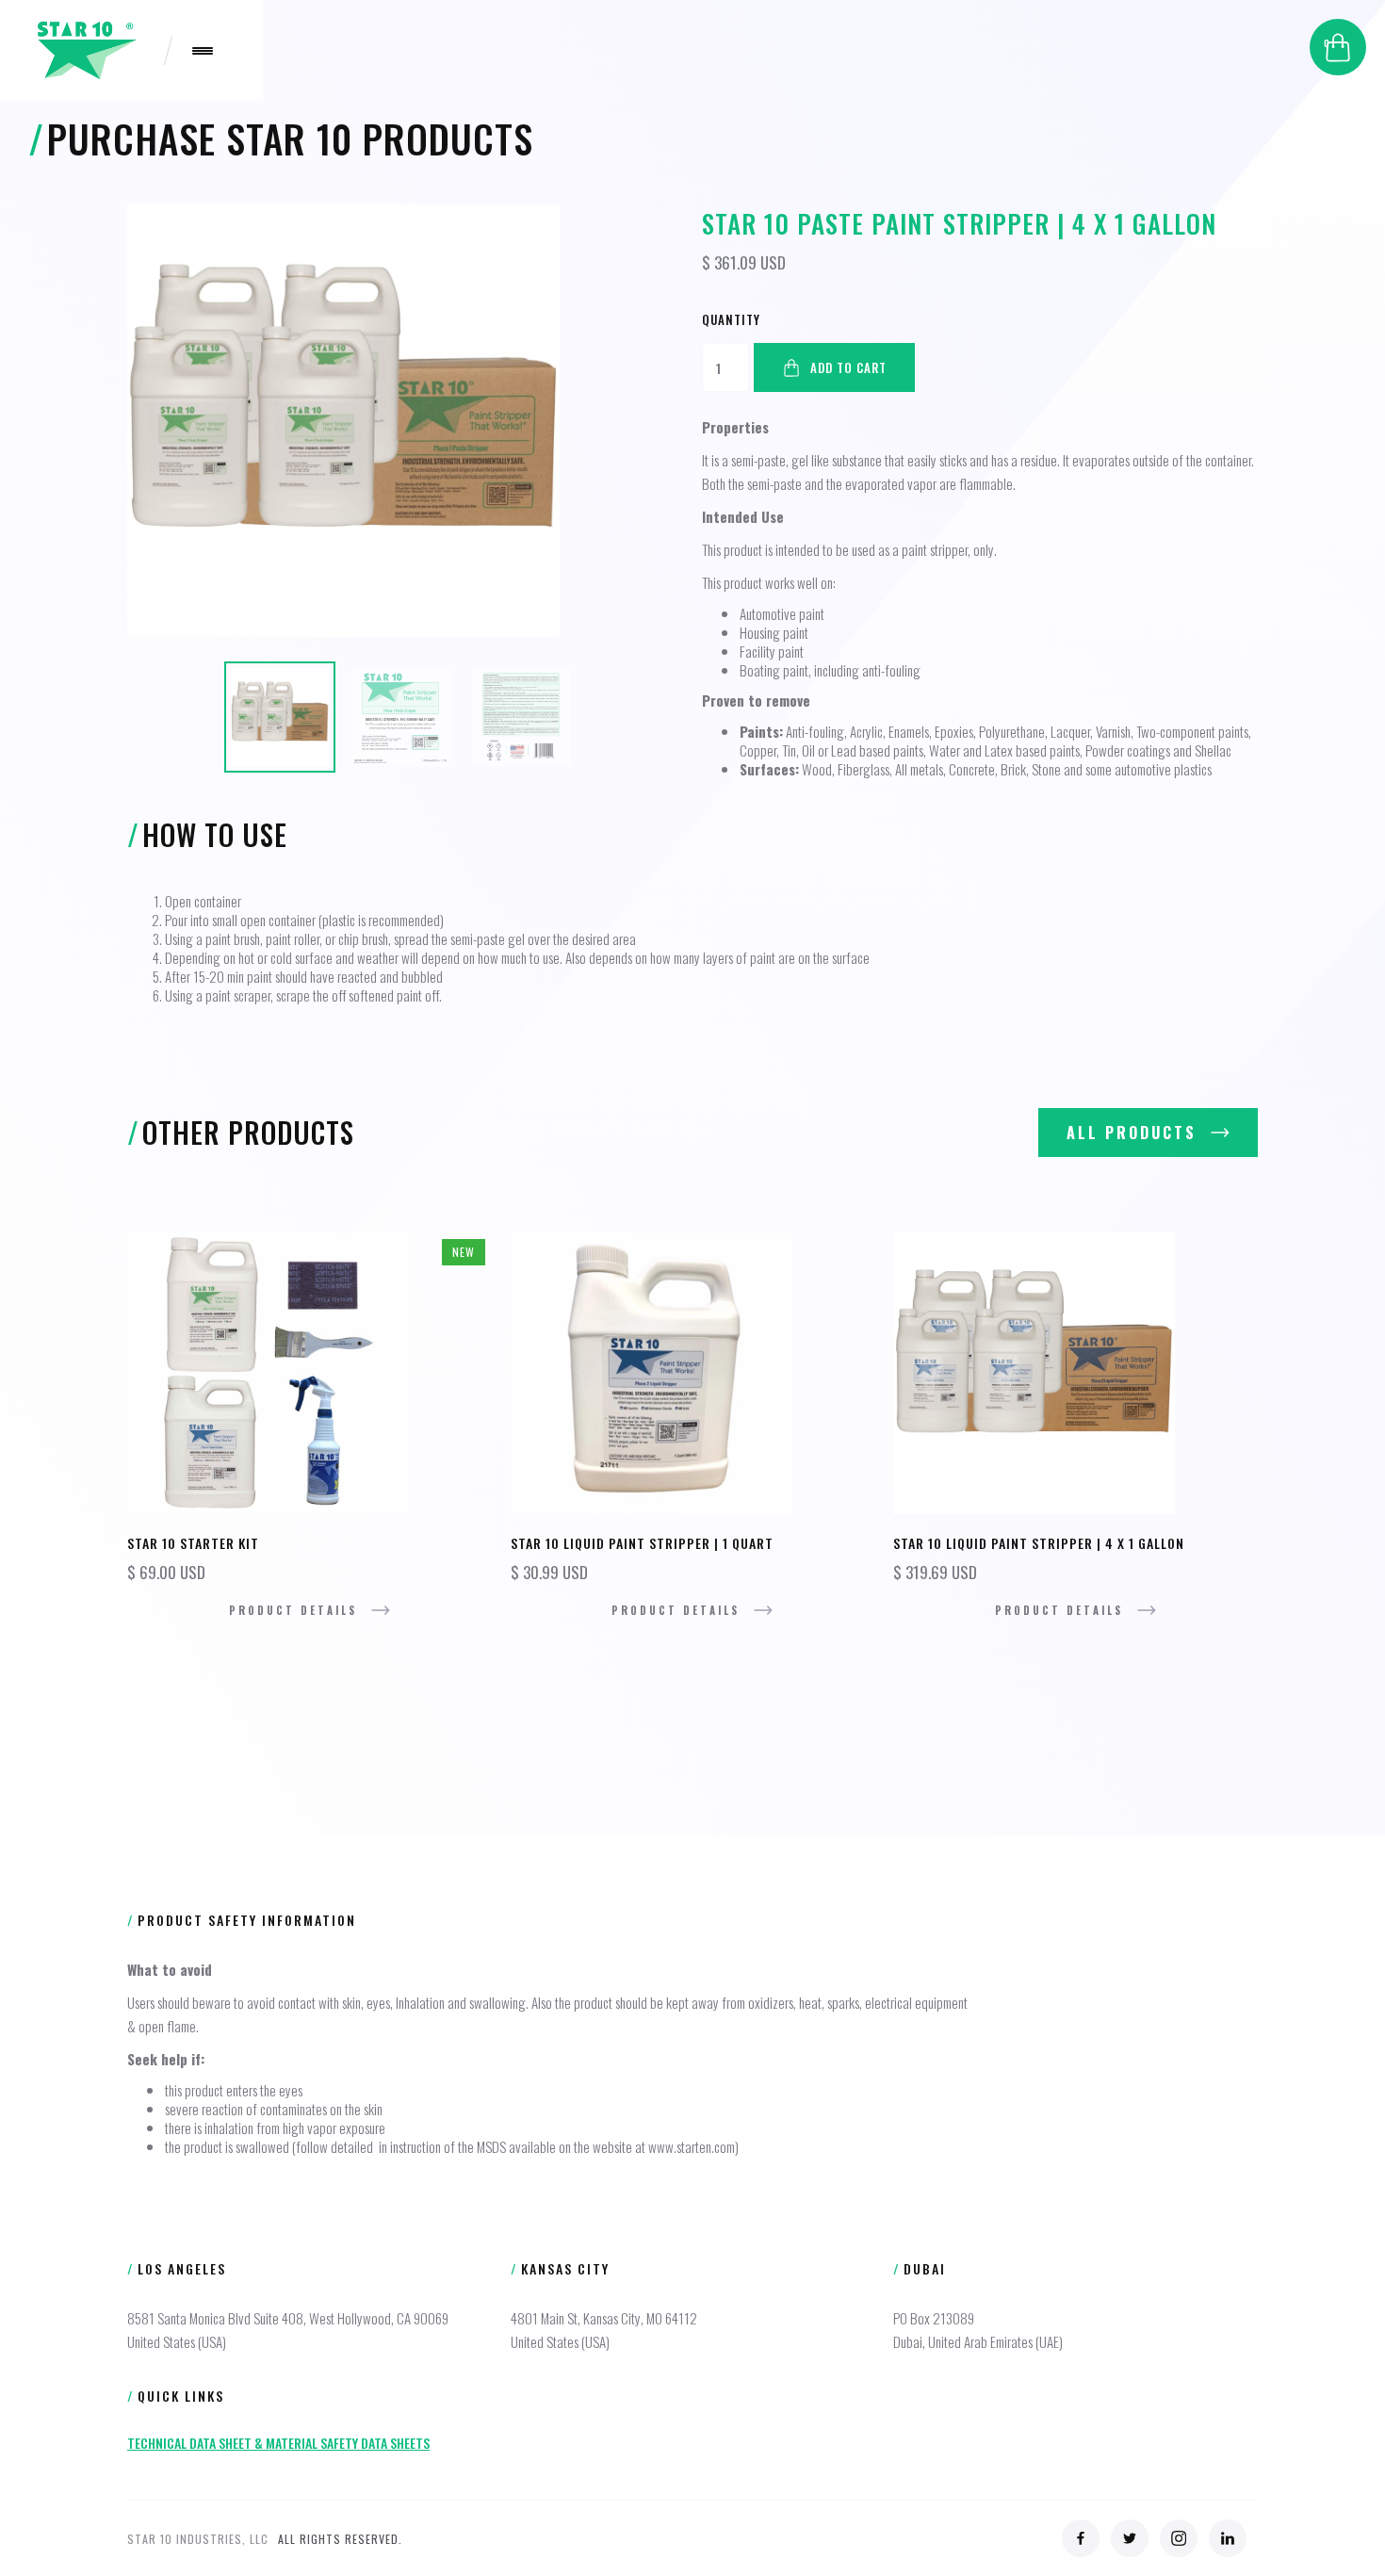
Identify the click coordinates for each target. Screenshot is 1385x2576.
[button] (1338, 47)
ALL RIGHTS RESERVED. (340, 2539)
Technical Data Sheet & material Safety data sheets (278, 2443)
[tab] (280, 717)
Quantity (731, 319)
